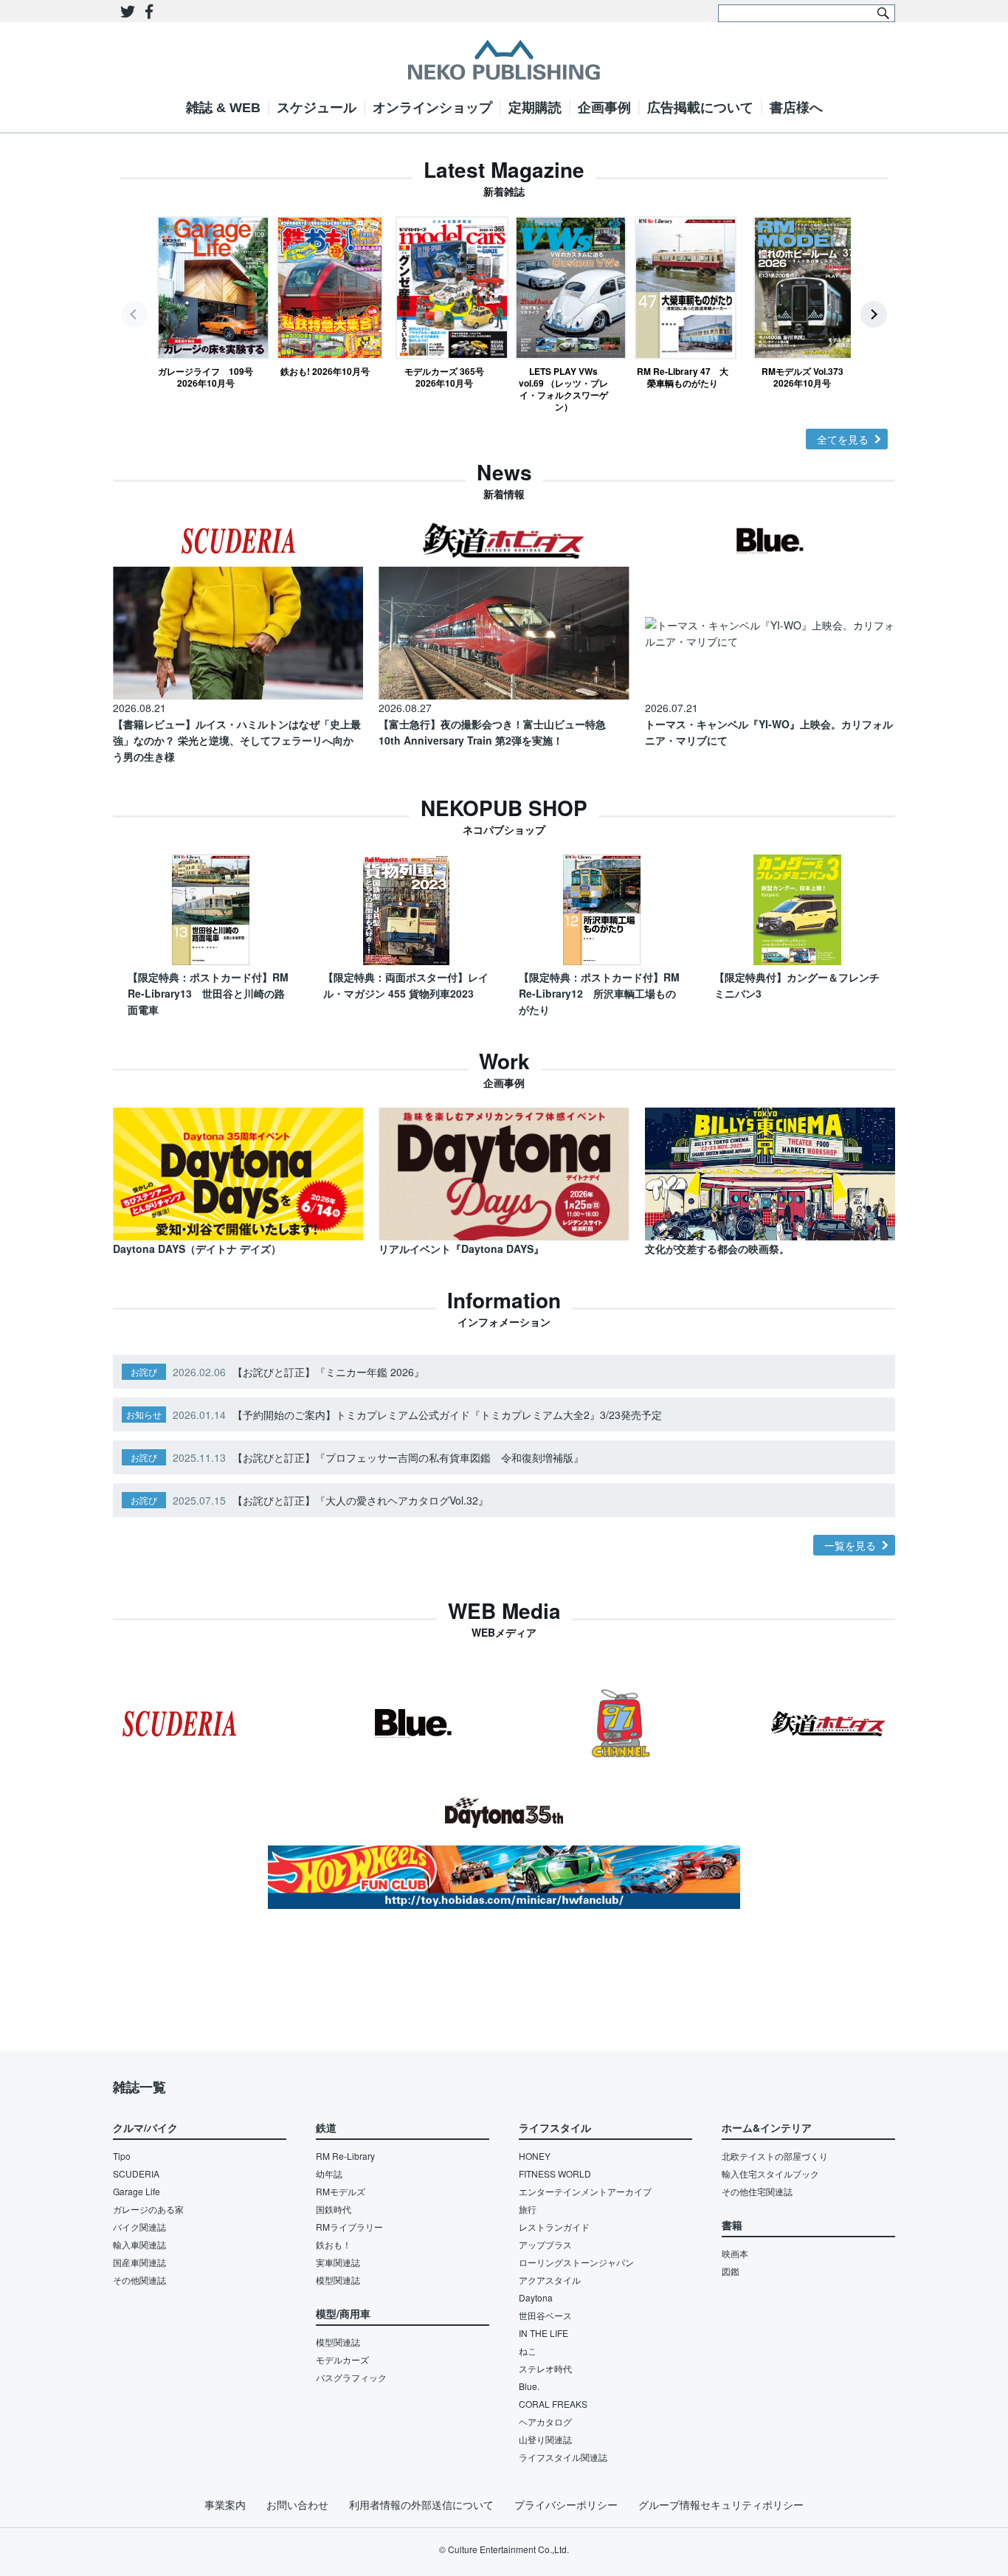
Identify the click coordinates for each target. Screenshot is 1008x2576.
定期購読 (535, 108)
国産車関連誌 (139, 2262)
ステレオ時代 (545, 2368)
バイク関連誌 (139, 2227)
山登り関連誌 (545, 2439)
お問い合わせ (297, 2504)
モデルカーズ (342, 2359)
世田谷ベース (545, 2315)
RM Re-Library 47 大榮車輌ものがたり (683, 377)
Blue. (529, 2386)
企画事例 (604, 108)
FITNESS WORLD (555, 2173)
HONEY (535, 2156)
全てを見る (843, 439)
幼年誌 (329, 2173)
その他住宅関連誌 (757, 2191)
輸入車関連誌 (139, 2244)
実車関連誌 (338, 2262)
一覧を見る (850, 1545)
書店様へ (796, 108)
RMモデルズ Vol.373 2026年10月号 (802, 377)
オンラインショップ (432, 108)
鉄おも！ (334, 2244)
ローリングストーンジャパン (576, 2262)
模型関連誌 (338, 2280)
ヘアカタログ (545, 2421)
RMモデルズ (341, 2191)
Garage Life (137, 2191)
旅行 (528, 2209)
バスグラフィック (351, 2377)
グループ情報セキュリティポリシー (721, 2504)
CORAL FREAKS (553, 2404)
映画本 (735, 2253)
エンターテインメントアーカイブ (585, 2191)
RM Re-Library (345, 2156)
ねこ (528, 2351)
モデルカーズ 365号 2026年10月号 (444, 377)
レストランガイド (554, 2227)
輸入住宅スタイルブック (770, 2173)
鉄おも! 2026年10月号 (325, 371)
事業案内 (225, 2504)
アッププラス (545, 2244)
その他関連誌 (139, 2280)
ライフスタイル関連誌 (563, 2457)
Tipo (122, 2156)
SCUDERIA (136, 2173)
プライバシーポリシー (566, 2504)
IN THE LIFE (543, 2333)
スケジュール (317, 108)
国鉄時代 (334, 2209)
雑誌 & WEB (223, 108)
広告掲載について (700, 108)
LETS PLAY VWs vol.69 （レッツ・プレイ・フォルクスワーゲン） (563, 389)
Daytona (536, 2297)
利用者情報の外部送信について (421, 2504)
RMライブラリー (349, 2227)
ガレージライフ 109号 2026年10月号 (206, 377)
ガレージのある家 (148, 2209)
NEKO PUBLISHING (504, 60)
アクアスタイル (550, 2280)
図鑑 (731, 2271)
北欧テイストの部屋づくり (775, 2156)
